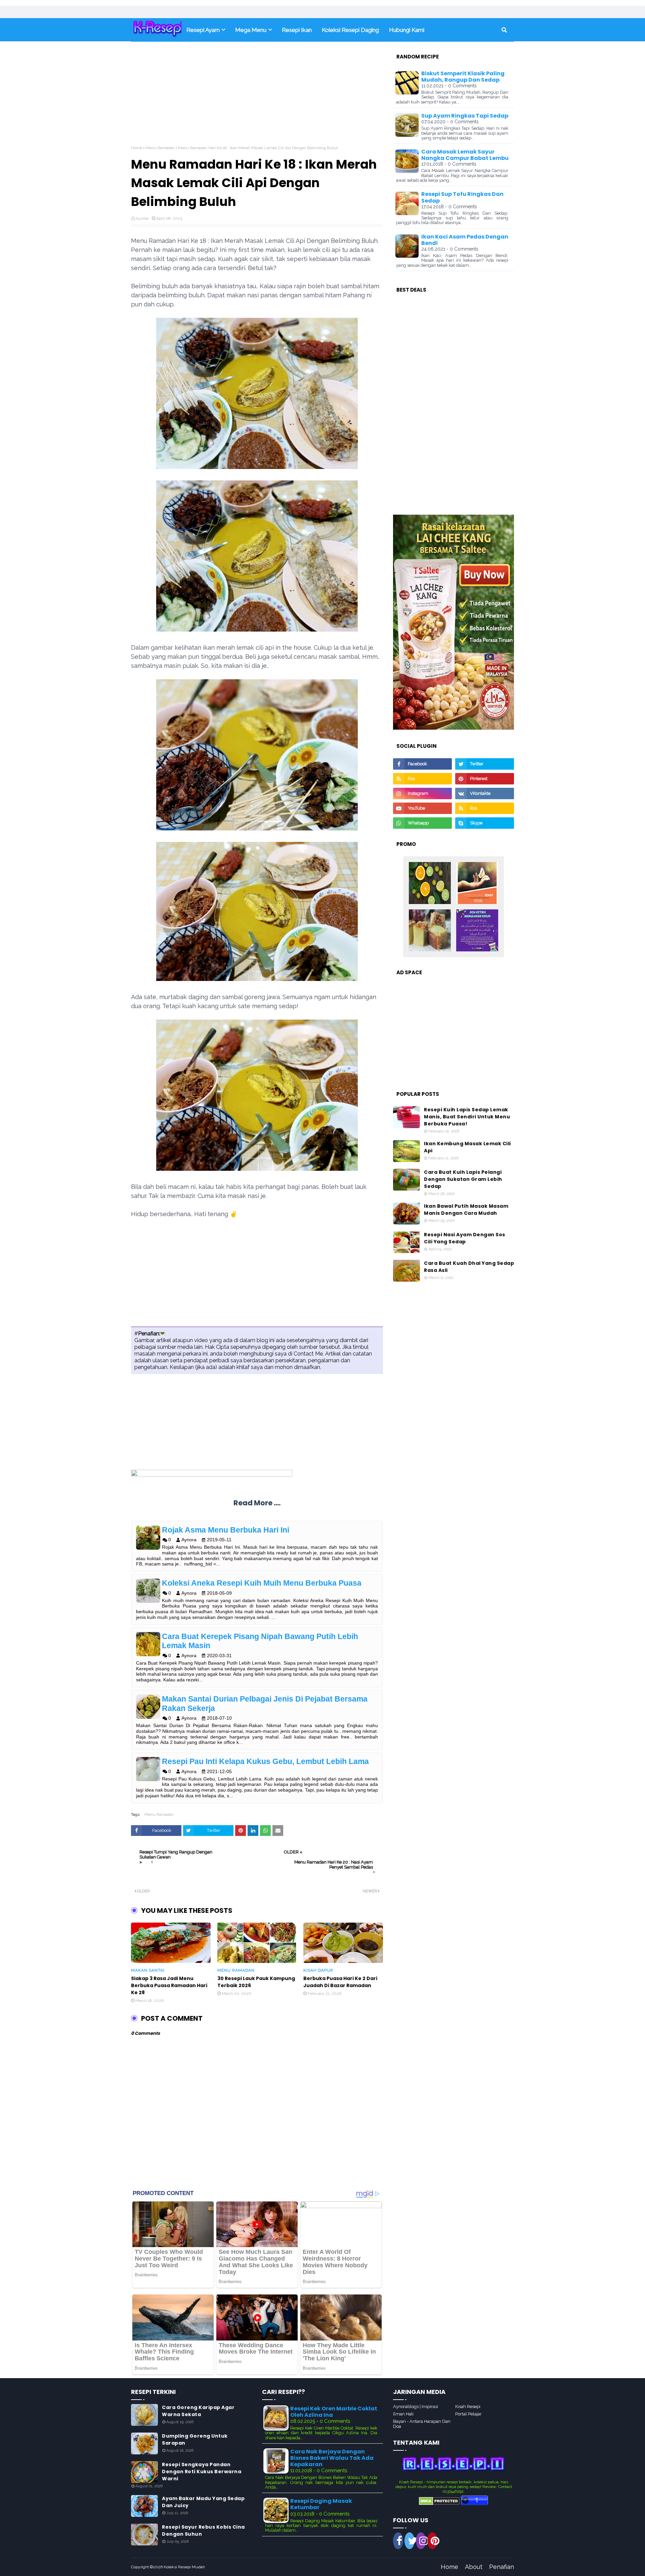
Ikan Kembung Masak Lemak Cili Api (467, 1147)
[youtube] (422, 808)
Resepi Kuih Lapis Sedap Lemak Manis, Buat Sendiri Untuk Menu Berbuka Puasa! (467, 1117)
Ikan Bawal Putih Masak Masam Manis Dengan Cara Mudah (466, 1210)
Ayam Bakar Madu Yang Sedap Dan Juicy (203, 2502)
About (474, 2567)
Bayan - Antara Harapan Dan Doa (422, 2424)
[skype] (485, 823)
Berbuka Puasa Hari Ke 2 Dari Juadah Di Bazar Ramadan (340, 1982)
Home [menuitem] (156, 30)
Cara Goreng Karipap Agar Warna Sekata (198, 2411)
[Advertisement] (257, 98)
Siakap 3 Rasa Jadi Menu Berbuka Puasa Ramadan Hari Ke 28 (169, 1985)
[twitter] (485, 764)
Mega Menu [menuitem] (251, 30)
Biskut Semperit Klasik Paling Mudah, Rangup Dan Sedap (463, 77)
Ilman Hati (403, 2414)
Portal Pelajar (468, 2414)
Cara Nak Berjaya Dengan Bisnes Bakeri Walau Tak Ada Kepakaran (332, 2458)
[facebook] (422, 764)
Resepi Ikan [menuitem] (297, 30)
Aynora (142, 218)
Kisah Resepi (468, 2407)
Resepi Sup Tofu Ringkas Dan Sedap (462, 197)
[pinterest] (485, 779)
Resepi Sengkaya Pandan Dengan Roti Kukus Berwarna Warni (202, 2472)
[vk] (485, 793)
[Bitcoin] (430, 884)
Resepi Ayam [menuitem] (203, 30)
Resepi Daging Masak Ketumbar (321, 2504)
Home (137, 148)
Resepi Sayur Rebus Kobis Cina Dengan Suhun (203, 2530)
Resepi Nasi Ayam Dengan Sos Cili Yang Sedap (465, 1238)
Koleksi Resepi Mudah (184, 2567)
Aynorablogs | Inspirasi (416, 2407)
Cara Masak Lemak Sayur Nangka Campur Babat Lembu (465, 155)
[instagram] (422, 793)
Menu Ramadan (160, 148)
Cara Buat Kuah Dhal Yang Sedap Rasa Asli (469, 1267)
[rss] (422, 779)
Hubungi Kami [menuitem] (407, 30)
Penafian (502, 2567)
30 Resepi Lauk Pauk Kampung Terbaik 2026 (256, 1982)
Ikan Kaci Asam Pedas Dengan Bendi (465, 240)
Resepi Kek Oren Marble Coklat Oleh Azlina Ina (334, 2412)
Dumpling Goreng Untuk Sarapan (195, 2439)
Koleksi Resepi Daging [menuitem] (350, 30)
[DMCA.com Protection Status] (439, 2503)
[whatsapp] (422, 823)
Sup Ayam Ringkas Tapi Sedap (465, 116)
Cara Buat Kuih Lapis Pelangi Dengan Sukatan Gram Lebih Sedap (463, 1179)
